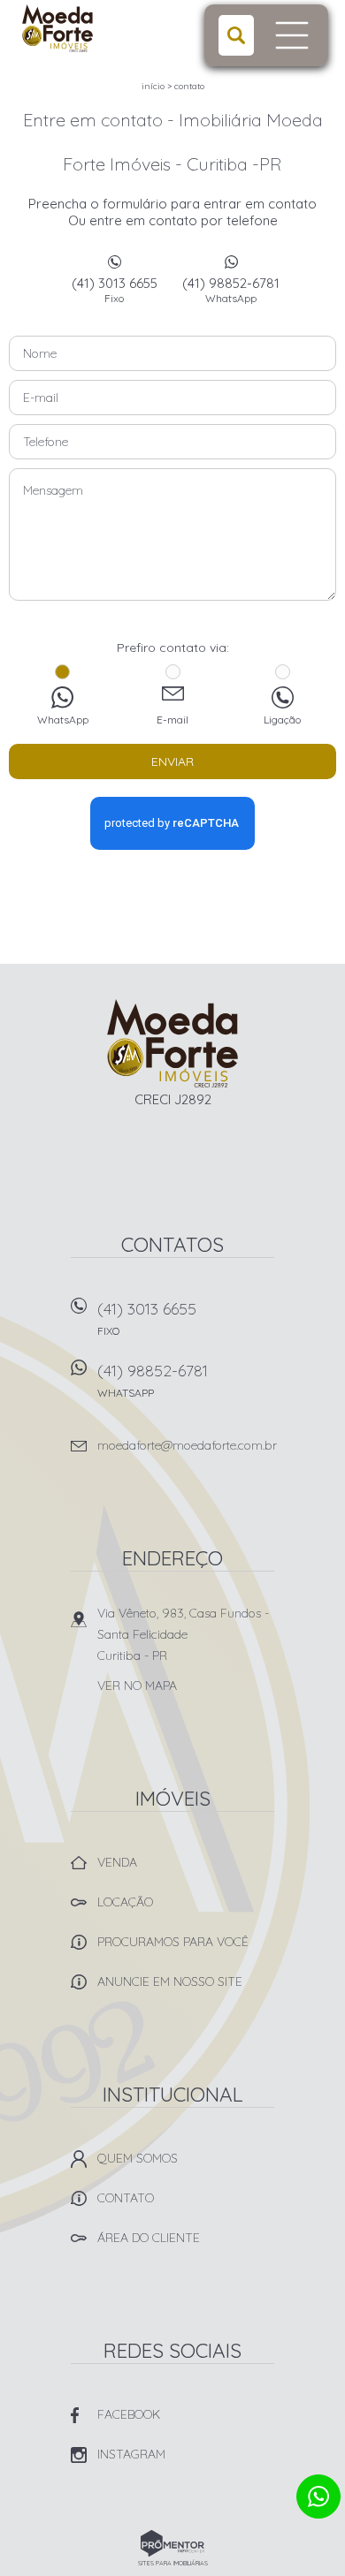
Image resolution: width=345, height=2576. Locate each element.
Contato (189, 86)
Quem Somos (138, 2158)
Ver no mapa (137, 1686)
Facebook (129, 2414)
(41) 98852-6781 (231, 290)
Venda (117, 1862)
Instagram (131, 2454)
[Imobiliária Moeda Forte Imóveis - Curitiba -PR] (91, 28)
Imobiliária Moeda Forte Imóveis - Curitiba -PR (173, 1043)
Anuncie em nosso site (170, 1981)
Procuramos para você (173, 1942)
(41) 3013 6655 (115, 290)
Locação (125, 1902)
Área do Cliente (149, 2238)
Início (153, 86)
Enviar (172, 761)
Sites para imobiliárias (173, 2563)
